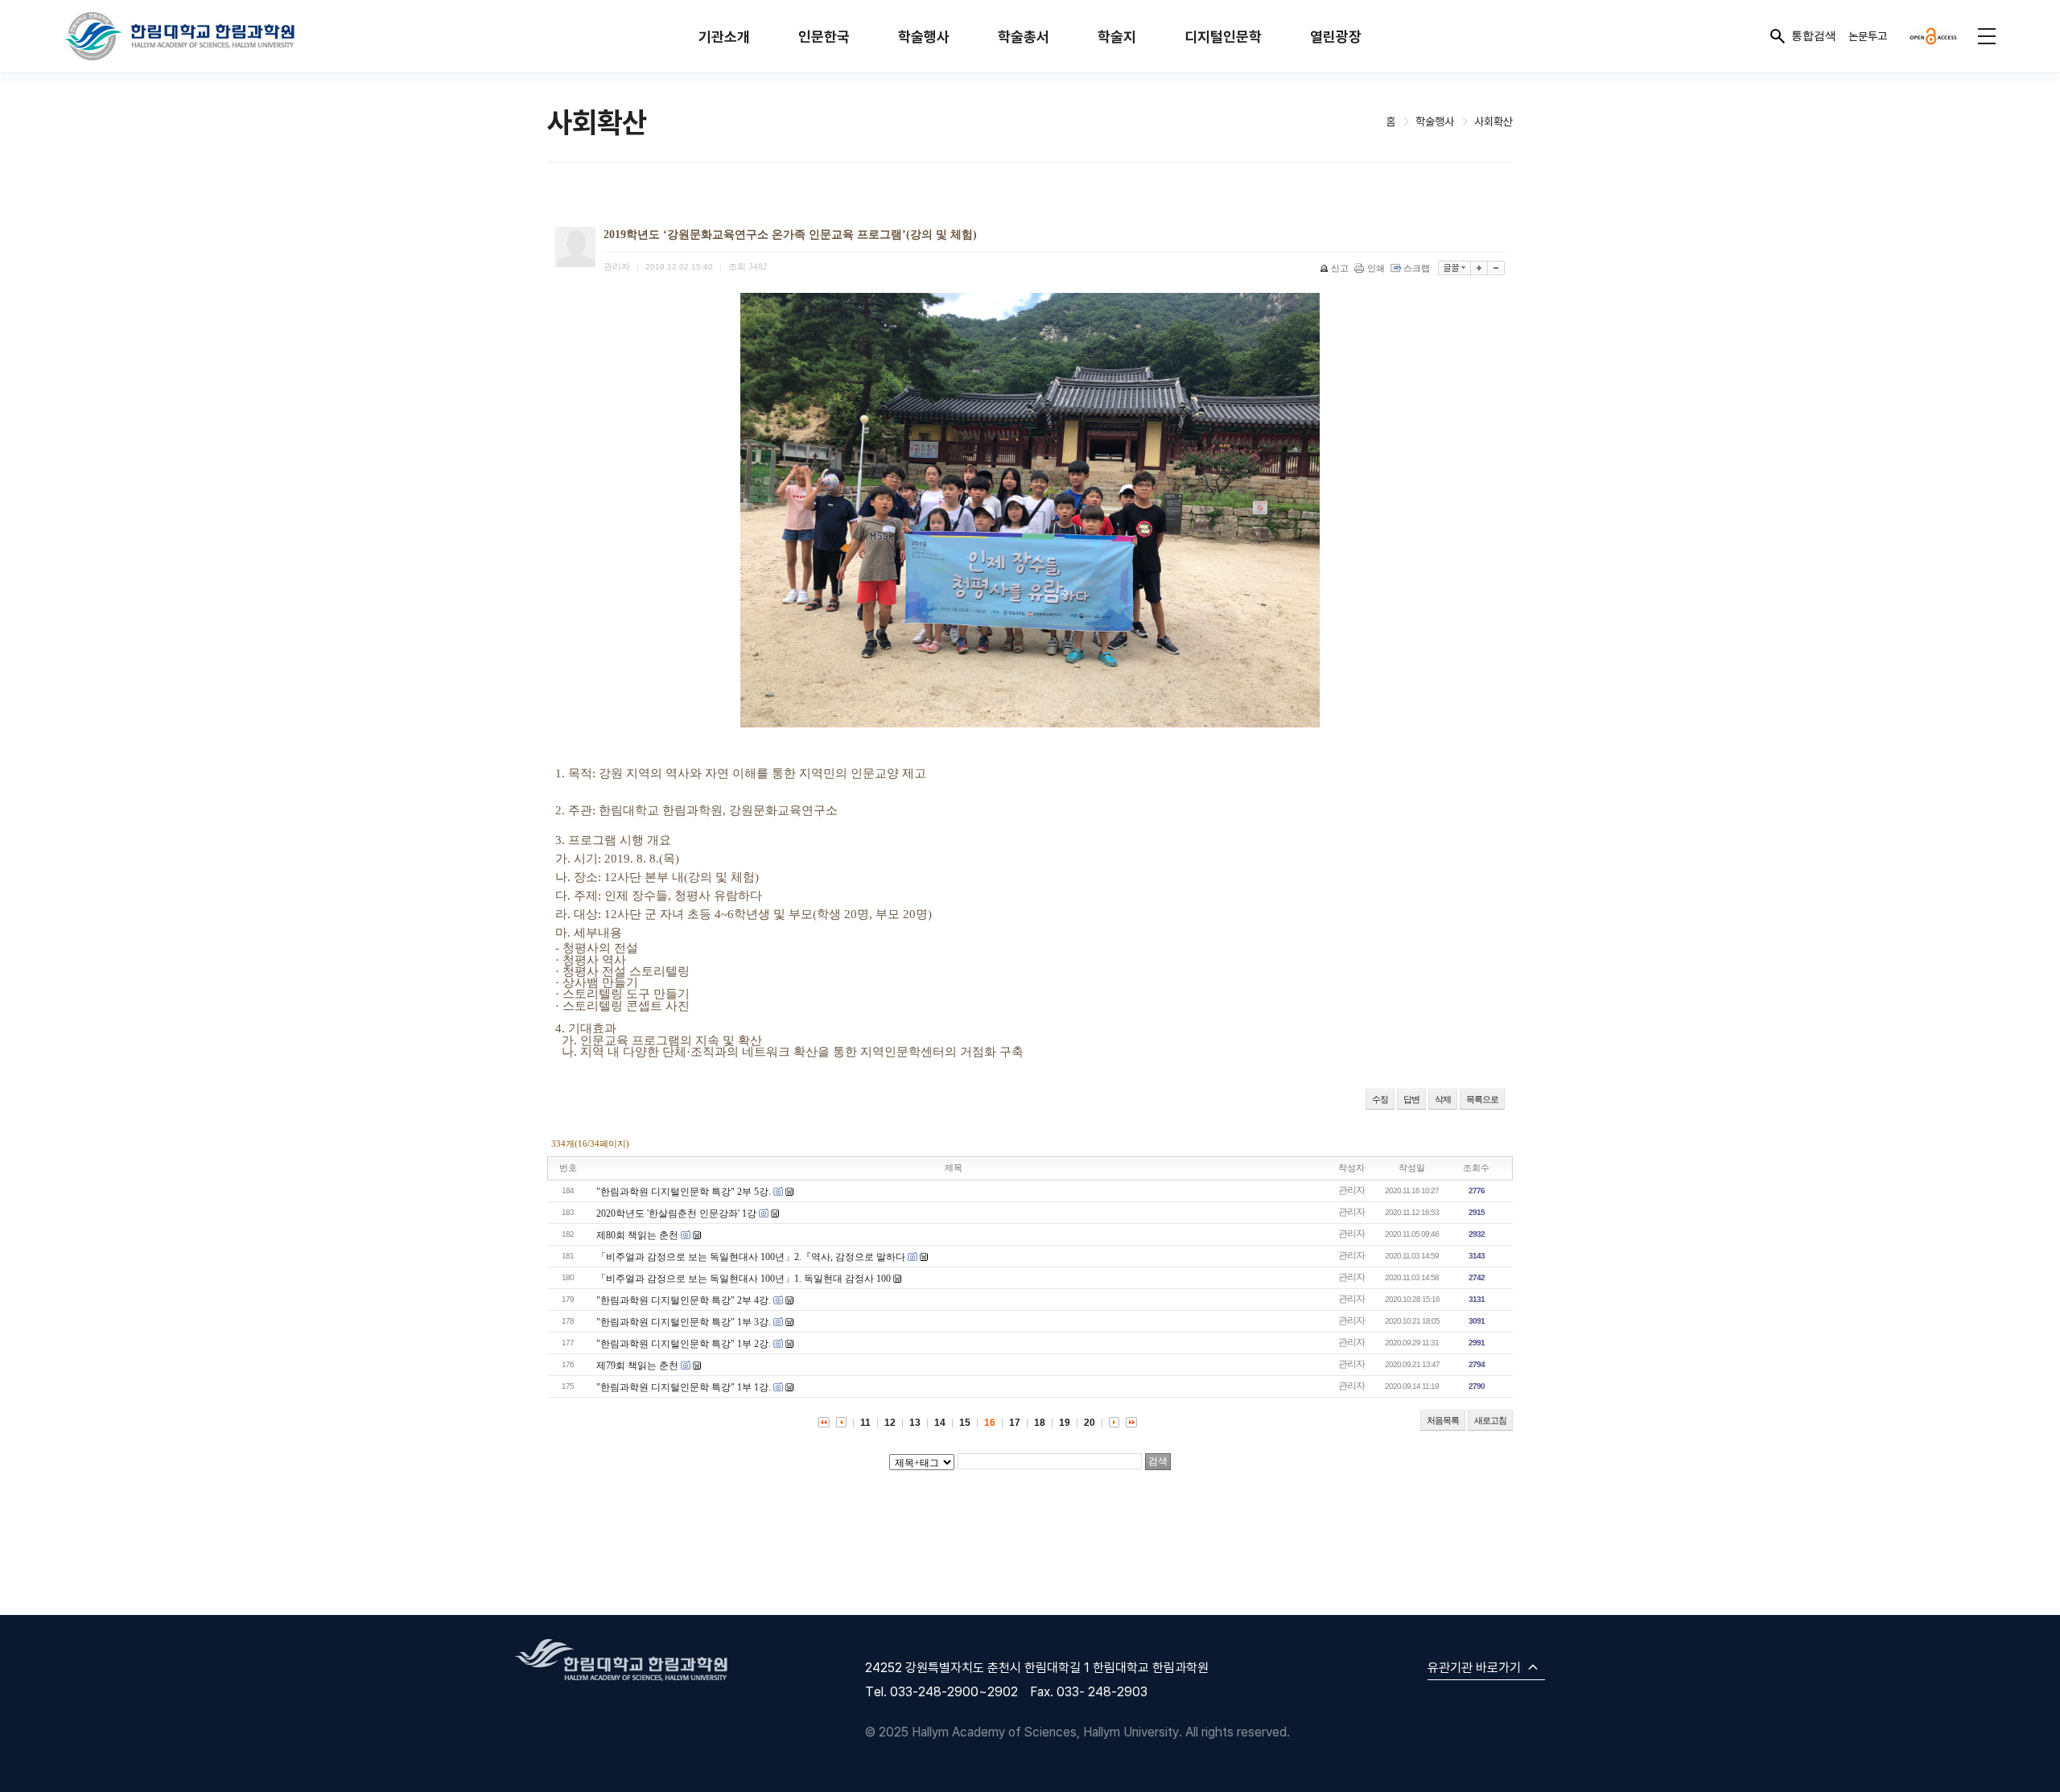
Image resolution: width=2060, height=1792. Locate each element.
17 (1015, 1423)
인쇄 (1376, 268)
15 (965, 1423)
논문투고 (1868, 36)
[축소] (1496, 268)
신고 (1340, 268)
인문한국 (824, 37)
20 (1090, 1423)
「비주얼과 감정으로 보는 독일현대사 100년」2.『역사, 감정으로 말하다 (751, 1257)
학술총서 (1024, 37)
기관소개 (724, 37)
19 (1065, 1423)
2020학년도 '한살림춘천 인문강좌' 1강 (676, 1213)
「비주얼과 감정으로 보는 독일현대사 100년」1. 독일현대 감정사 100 (744, 1279)
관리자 (1351, 1190)
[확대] (1479, 268)
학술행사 (924, 37)
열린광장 (1336, 37)
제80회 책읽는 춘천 (637, 1235)
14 (940, 1423)
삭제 (1443, 1099)
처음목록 (1443, 1420)
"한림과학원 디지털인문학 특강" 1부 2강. (684, 1344)
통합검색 (1814, 35)
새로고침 (1490, 1420)
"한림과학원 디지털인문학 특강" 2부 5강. (684, 1192)
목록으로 (1482, 1099)
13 (915, 1423)
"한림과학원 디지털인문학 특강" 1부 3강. (684, 1322)
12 (890, 1423)
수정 (1380, 1099)
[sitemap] (1987, 36)
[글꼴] (1454, 268)
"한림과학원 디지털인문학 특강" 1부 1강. (684, 1387)
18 (1040, 1423)
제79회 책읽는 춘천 (637, 1366)
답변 (1411, 1099)
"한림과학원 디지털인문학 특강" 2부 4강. (684, 1300)
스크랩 (1417, 268)
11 (865, 1423)
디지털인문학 (1223, 37)
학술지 (1117, 37)
